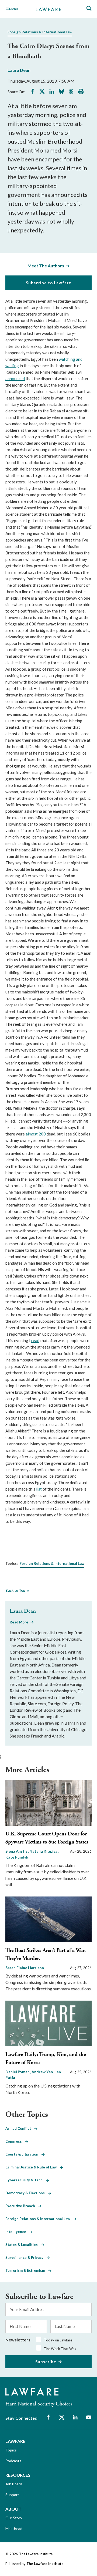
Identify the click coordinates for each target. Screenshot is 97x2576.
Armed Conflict (20, 2128)
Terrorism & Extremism (27, 2270)
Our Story (14, 2518)
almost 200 (36, 1134)
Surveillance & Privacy (26, 2257)
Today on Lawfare (58, 2340)
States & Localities (23, 2245)
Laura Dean (19, 70)
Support (12, 2495)
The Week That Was (60, 2349)
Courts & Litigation (23, 2154)
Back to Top (15, 1590)
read (35, 1340)
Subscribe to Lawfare (49, 283)
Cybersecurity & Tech (26, 2180)
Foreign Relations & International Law (40, 32)
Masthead (14, 2529)
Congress (15, 2141)
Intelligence (17, 2232)
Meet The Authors (46, 266)
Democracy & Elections (27, 2193)
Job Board (14, 2484)
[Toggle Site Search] (89, 8)
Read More (19, 1622)
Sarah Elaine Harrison (25, 1968)
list (39, 1489)
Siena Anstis (17, 1851)
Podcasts (13, 2461)
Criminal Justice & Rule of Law (33, 2167)
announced (15, 378)
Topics (11, 2450)
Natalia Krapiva (44, 1851)
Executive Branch (22, 2206)
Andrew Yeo (43, 2072)
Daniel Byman (18, 2072)
